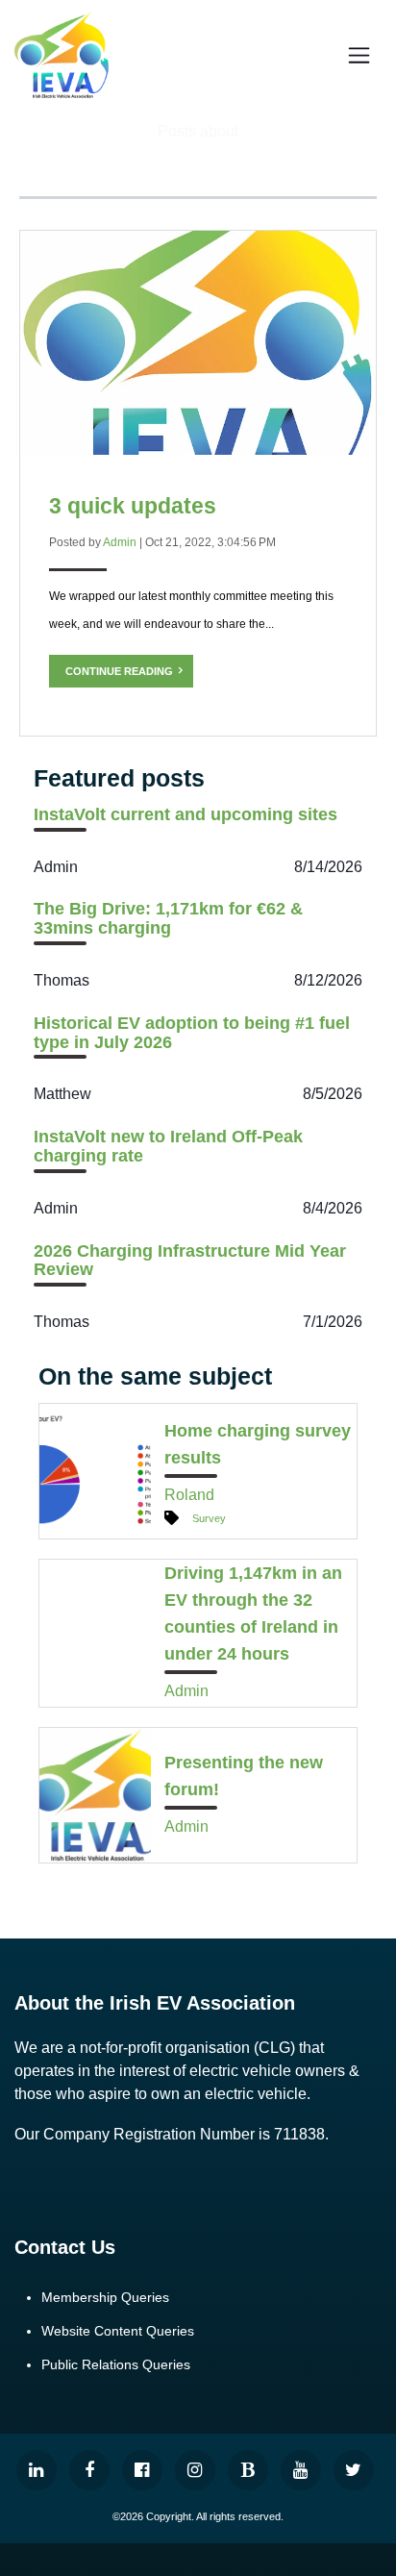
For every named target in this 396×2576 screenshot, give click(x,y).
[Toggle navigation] (359, 55)
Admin (120, 542)
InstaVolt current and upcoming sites (186, 815)
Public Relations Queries (116, 2364)
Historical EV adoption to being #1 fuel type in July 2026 (192, 1033)
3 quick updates (133, 506)
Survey (209, 1518)
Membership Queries (105, 2297)
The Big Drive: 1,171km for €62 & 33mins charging (168, 919)
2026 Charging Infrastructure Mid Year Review (190, 1261)
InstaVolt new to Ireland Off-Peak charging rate (168, 1147)
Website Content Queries (118, 2331)
